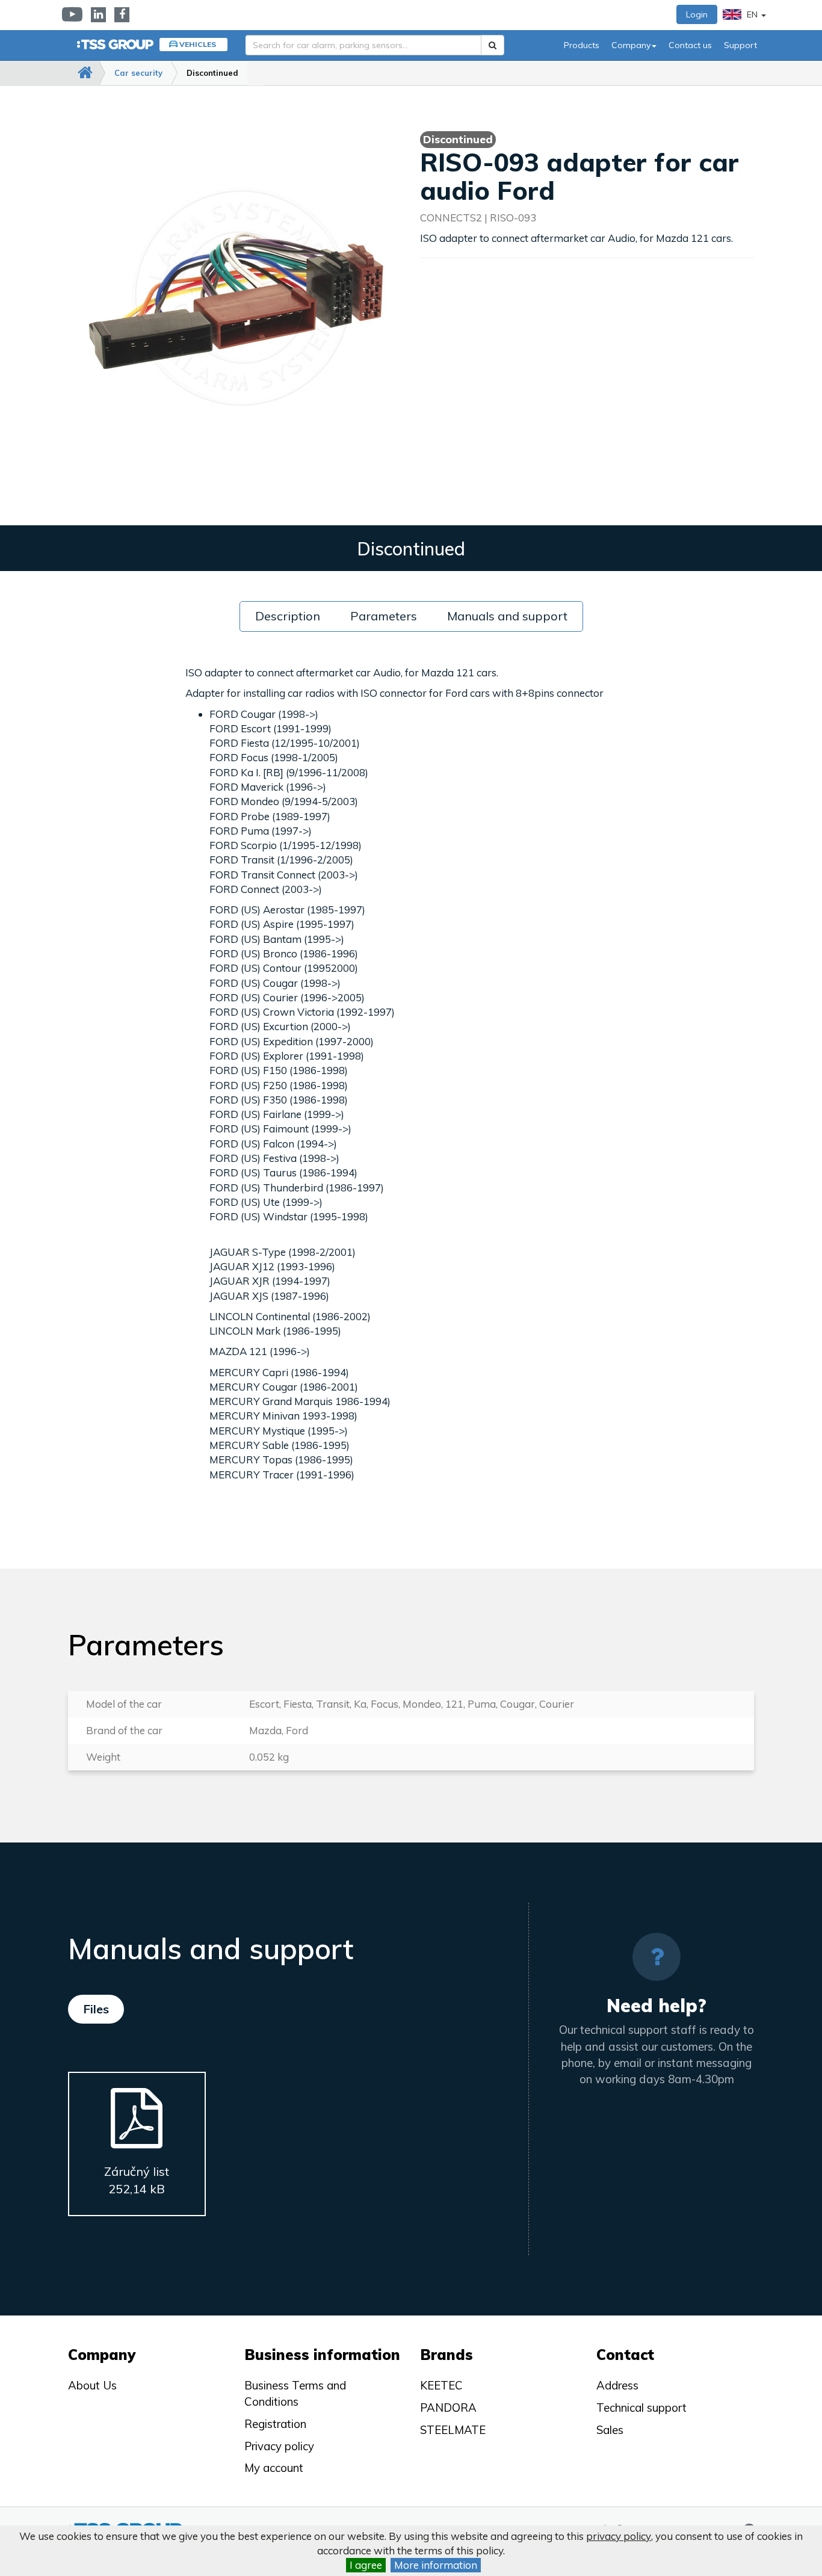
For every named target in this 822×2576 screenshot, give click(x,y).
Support (740, 45)
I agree (366, 2565)
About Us (92, 2385)
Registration (275, 2424)
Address (617, 2385)
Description (288, 616)
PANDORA (448, 2408)
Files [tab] (96, 2009)
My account (274, 2468)
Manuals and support (507, 616)
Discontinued (212, 73)
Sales (610, 2430)
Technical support (641, 2408)
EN (752, 14)
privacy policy (619, 2536)
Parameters (384, 616)
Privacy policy (279, 2446)
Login (697, 14)
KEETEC (441, 2385)
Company (631, 45)
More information (436, 2565)
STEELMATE (453, 2430)
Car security (138, 73)
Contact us (690, 45)
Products (582, 45)
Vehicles (198, 44)
